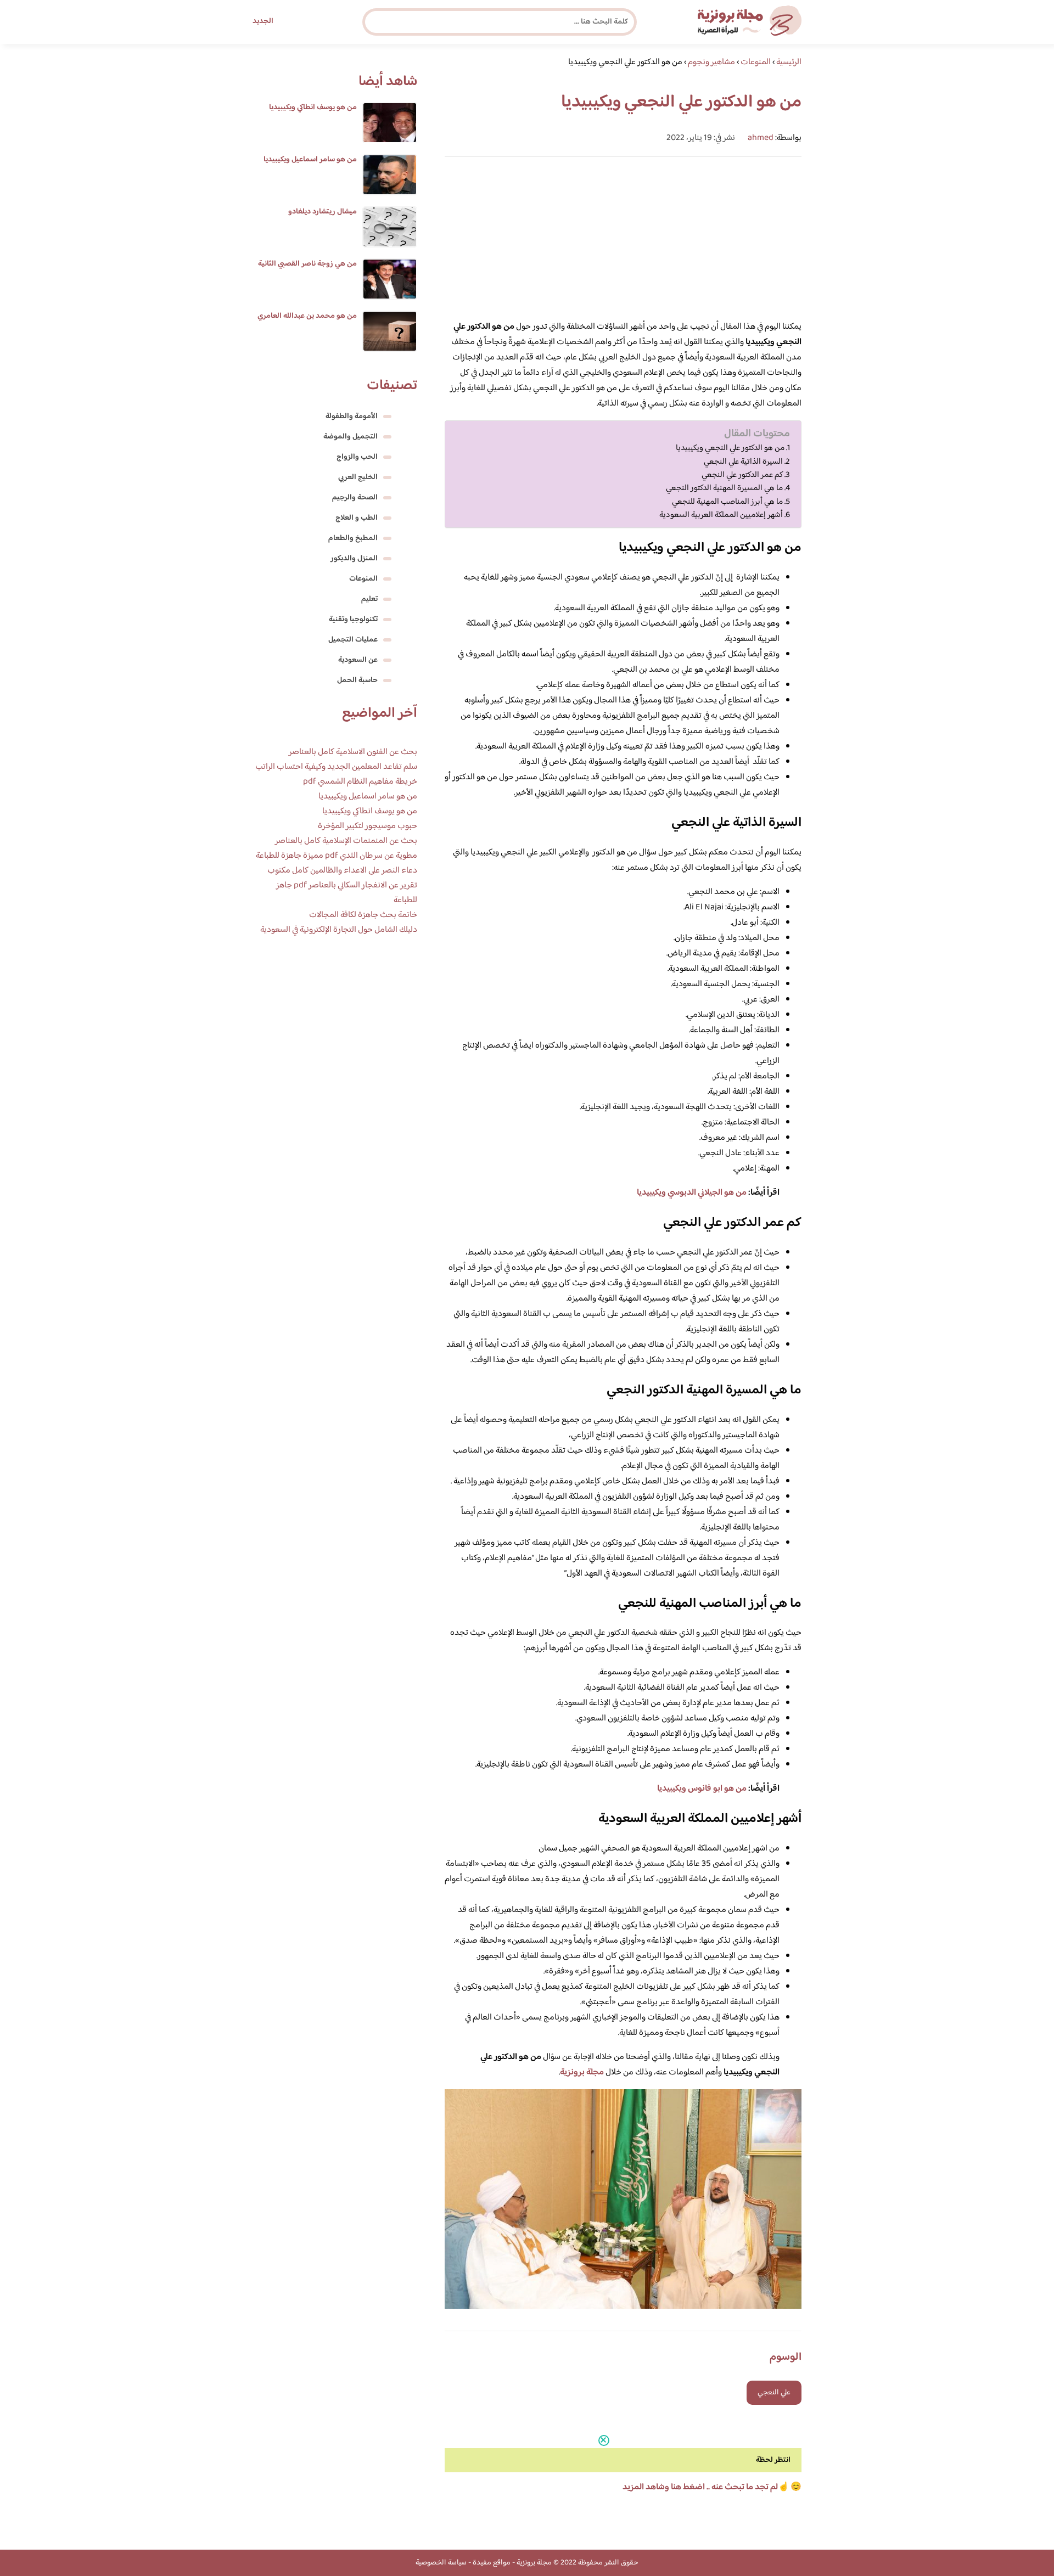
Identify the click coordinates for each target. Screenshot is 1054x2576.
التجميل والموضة (351, 437)
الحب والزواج (357, 457)
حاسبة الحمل (357, 680)
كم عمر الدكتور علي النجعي (742, 475)
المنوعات (363, 579)
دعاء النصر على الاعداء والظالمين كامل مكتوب (342, 871)
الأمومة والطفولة (352, 417)
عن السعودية (358, 660)
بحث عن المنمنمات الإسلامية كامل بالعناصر (346, 841)
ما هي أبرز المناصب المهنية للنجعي (727, 502)
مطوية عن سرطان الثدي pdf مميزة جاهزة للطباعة (337, 856)
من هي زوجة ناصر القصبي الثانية (307, 264)
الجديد (263, 21)
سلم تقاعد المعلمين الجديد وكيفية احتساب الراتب (336, 767)
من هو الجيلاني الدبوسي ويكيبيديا (692, 1193)
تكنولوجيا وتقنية (353, 620)
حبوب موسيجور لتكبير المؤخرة (368, 826)
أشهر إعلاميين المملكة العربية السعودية (721, 515)
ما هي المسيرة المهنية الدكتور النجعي (724, 488)
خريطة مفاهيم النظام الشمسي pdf (360, 782)
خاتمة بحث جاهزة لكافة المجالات (363, 915)
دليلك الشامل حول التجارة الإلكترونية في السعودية (339, 930)
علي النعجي (774, 2393)
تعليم (369, 599)
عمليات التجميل (353, 640)
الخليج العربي (358, 477)
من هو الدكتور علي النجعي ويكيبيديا (730, 448)
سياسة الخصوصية (441, 2563)
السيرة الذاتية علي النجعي (743, 462)
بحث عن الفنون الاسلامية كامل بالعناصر (353, 752)
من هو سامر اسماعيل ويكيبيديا (310, 160)
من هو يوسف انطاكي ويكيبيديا (313, 108)
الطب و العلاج (357, 518)
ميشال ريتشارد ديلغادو (323, 212)
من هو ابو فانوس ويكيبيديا (702, 1789)
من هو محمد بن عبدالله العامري (307, 316)
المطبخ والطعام (353, 538)
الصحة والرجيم (355, 498)
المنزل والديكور (354, 559)
